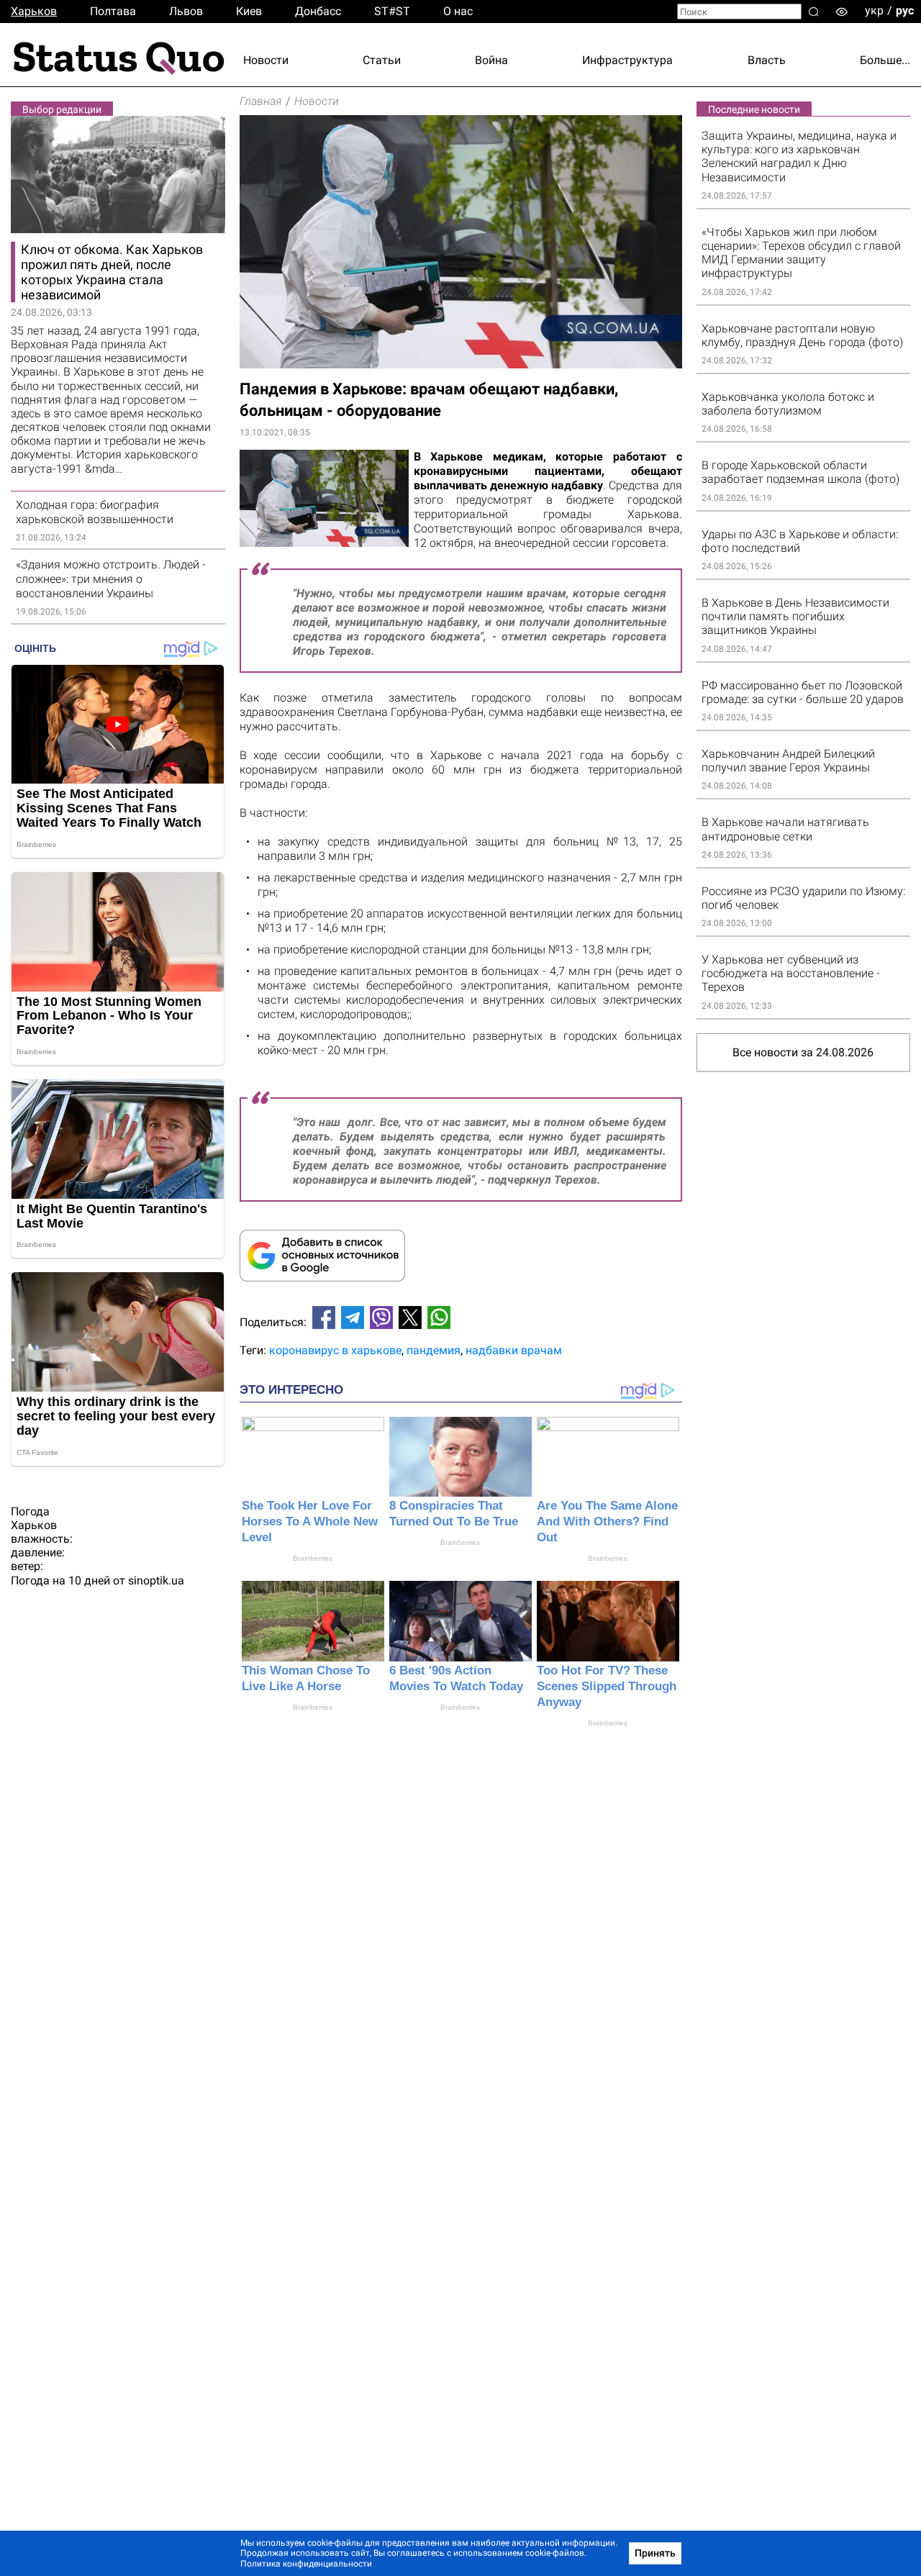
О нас (458, 11)
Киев (249, 11)
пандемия (434, 1350)
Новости (266, 60)
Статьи (382, 60)
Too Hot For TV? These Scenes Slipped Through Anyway (607, 1686)
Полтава (113, 11)
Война (491, 60)
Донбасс (318, 11)
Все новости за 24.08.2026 (803, 1052)
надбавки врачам (514, 1350)
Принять (655, 2553)
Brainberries (313, 1558)
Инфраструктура (627, 60)
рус (905, 10)
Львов (186, 11)
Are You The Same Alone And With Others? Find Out (607, 1521)
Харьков (34, 11)
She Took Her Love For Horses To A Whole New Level (310, 1521)
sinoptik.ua (156, 1580)
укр (874, 10)
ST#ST (392, 11)
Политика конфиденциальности (306, 2564)
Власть (767, 60)
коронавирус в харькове (335, 1350)
